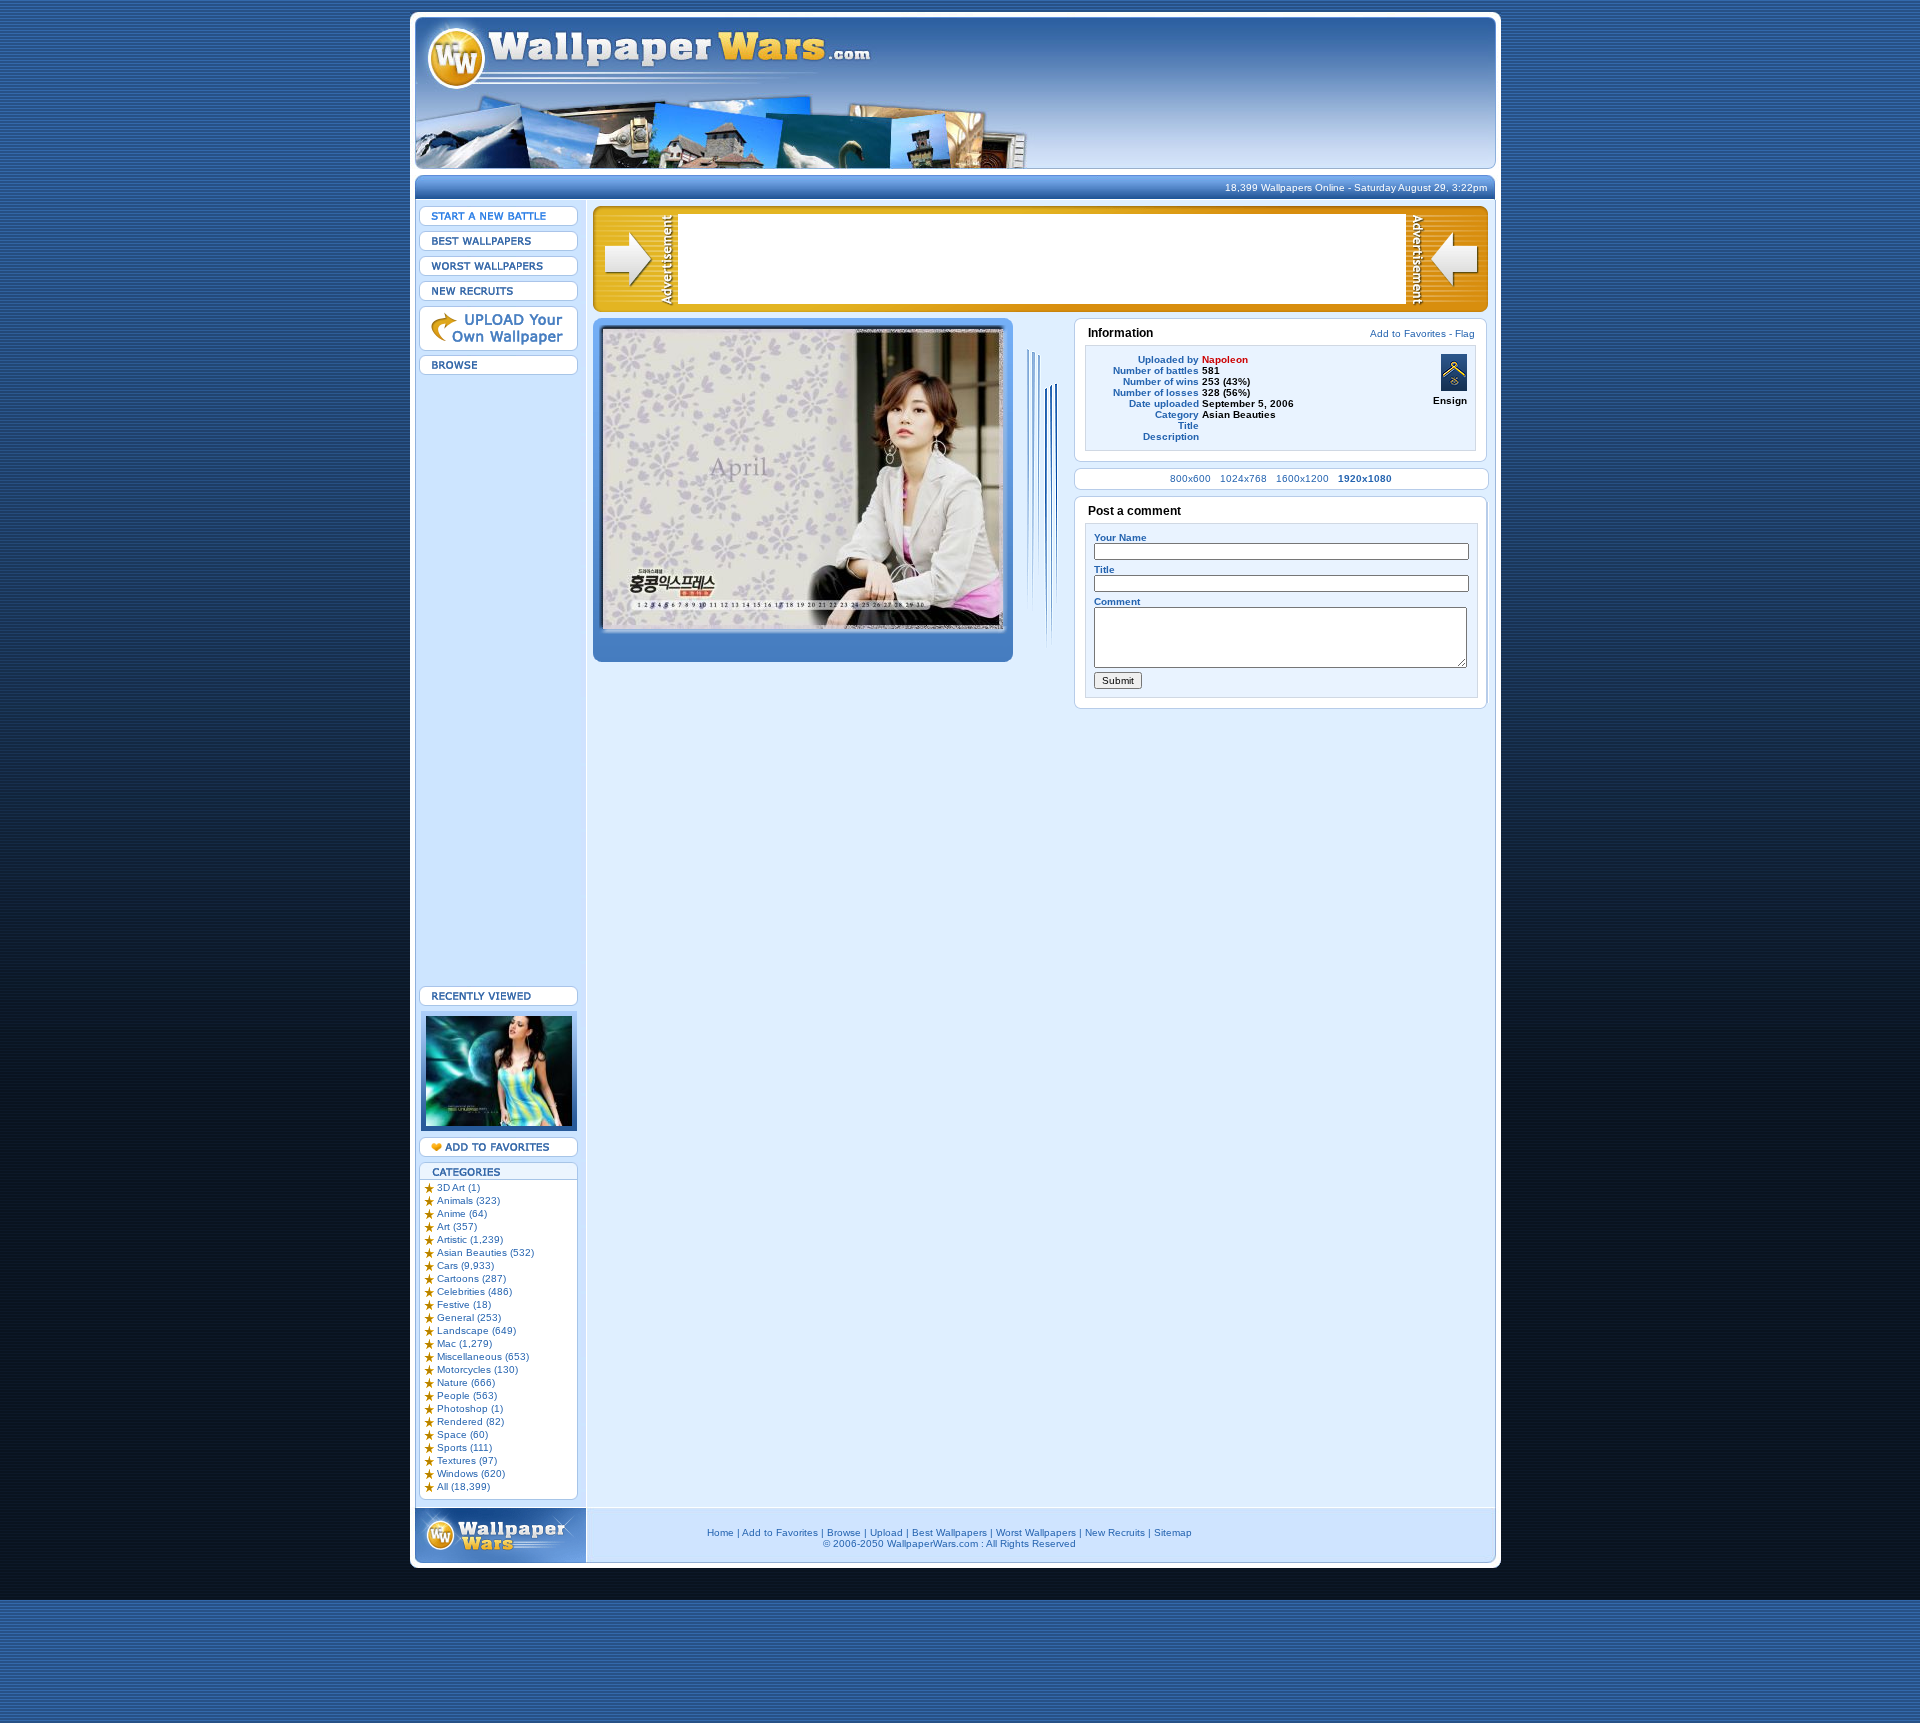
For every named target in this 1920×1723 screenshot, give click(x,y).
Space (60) (462, 1434)
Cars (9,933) (465, 1265)
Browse (844, 1532)
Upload (886, 1532)
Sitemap (1173, 1532)
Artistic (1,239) (470, 1239)
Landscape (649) (476, 1330)
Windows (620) (471, 1473)
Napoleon (1225, 359)
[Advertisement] (499, 680)
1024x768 (1243, 478)
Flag (1465, 333)
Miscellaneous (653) (483, 1356)
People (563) (467, 1395)
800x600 (1190, 478)
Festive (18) (464, 1304)
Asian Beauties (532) (485, 1252)
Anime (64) (462, 1213)
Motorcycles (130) (477, 1369)
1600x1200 (1302, 478)
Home (720, 1532)
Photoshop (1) (470, 1408)
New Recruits (1115, 1532)
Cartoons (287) (471, 1278)
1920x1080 (1365, 478)
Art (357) (457, 1226)
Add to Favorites (1408, 333)
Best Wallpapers (949, 1532)
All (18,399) (463, 1486)
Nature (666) (466, 1382)
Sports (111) (464, 1447)
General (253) (469, 1317)
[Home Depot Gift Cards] (803, 625)
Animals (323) (468, 1200)
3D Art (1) (458, 1187)
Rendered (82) (470, 1421)
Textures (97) (467, 1460)
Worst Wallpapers (1036, 1532)
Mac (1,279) (464, 1343)
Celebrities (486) (474, 1291)
